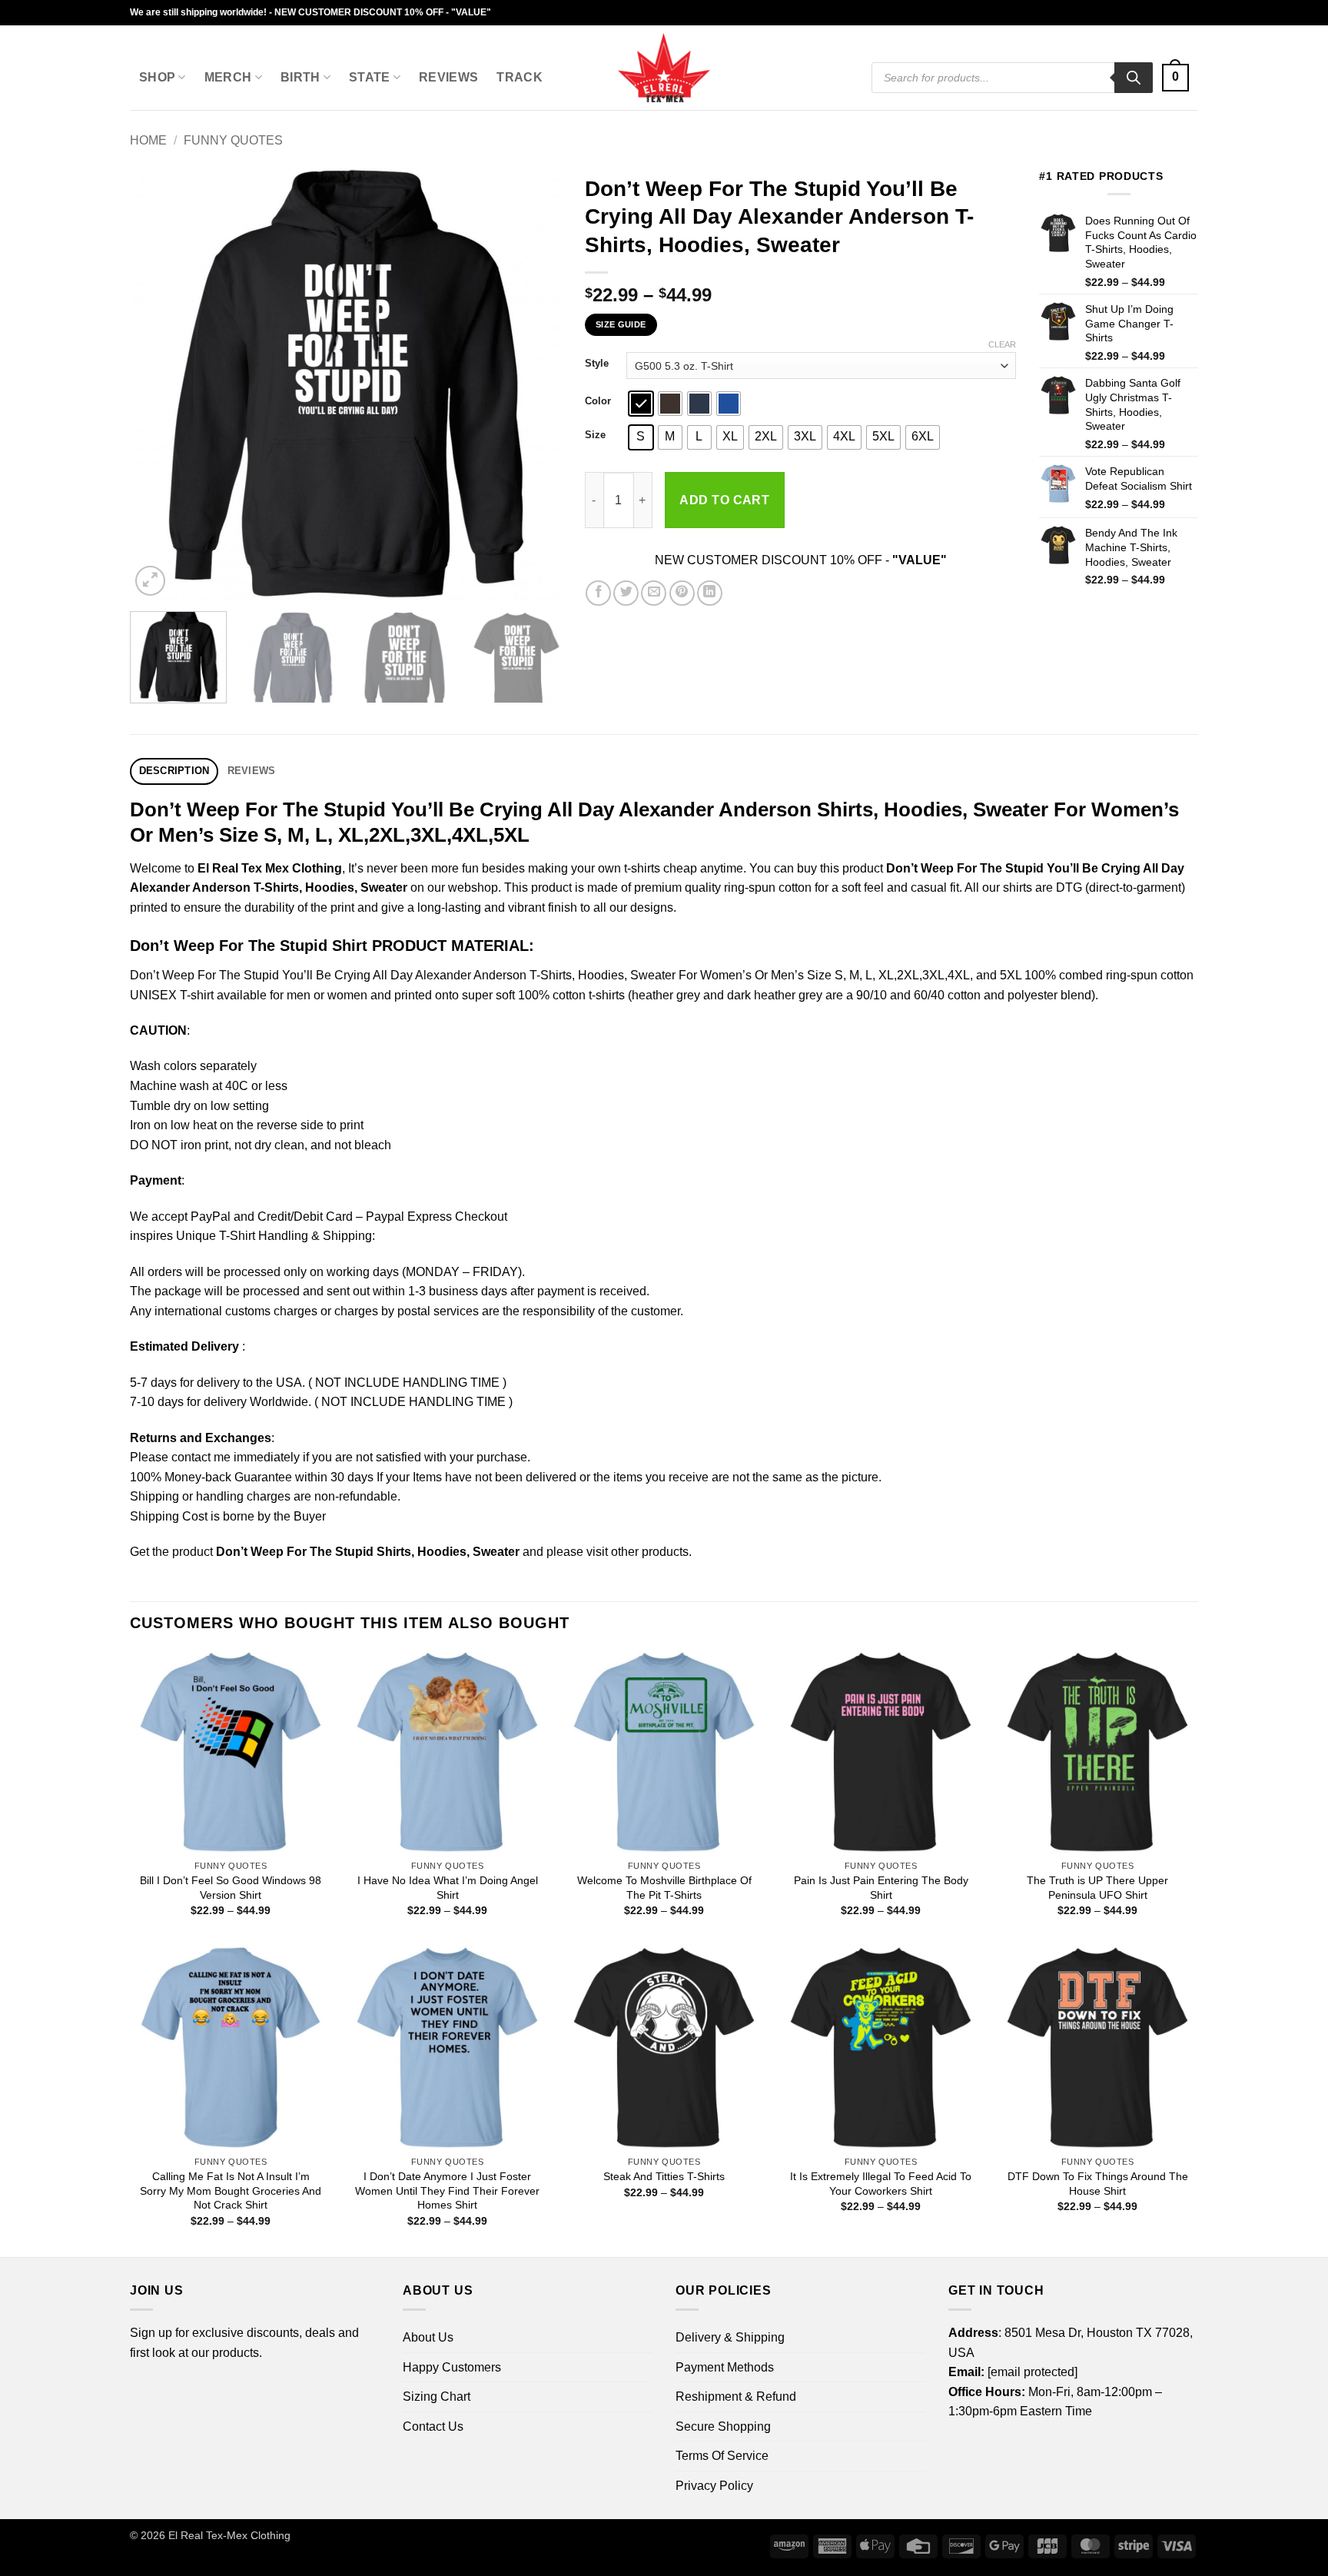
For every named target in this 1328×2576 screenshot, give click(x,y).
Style (597, 364)
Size (595, 435)
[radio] (641, 404)
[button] (1175, 78)
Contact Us (433, 2426)
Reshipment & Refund (736, 2397)
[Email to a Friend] (654, 593)
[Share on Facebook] (598, 593)
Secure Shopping (723, 2426)
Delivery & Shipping (730, 2337)
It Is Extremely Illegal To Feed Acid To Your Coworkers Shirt (881, 2184)
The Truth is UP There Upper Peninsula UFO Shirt (1097, 1888)
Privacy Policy (714, 2486)
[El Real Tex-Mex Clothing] (664, 68)
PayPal (211, 1217)
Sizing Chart (437, 2397)
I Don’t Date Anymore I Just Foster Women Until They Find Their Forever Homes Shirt (447, 2190)
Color (598, 401)
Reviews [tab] (252, 771)
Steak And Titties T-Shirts (664, 2176)
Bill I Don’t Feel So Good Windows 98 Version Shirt (231, 1888)
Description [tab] (174, 771)
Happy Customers (452, 2367)
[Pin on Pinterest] (682, 593)
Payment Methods (725, 2367)
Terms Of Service (722, 2456)
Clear (1002, 344)
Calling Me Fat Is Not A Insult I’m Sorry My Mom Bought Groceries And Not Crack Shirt (231, 2190)
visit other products (637, 1552)
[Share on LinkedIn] (710, 593)
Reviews (448, 77)
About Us (428, 2337)
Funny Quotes (233, 140)
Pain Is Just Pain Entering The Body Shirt (881, 1888)
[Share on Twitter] (626, 593)
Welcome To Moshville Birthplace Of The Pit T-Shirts (664, 1888)
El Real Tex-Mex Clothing (229, 2535)
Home (148, 140)
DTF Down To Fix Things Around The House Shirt (1098, 2184)
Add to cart (724, 500)
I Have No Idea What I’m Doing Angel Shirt (448, 1888)
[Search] (1134, 78)
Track (520, 77)
